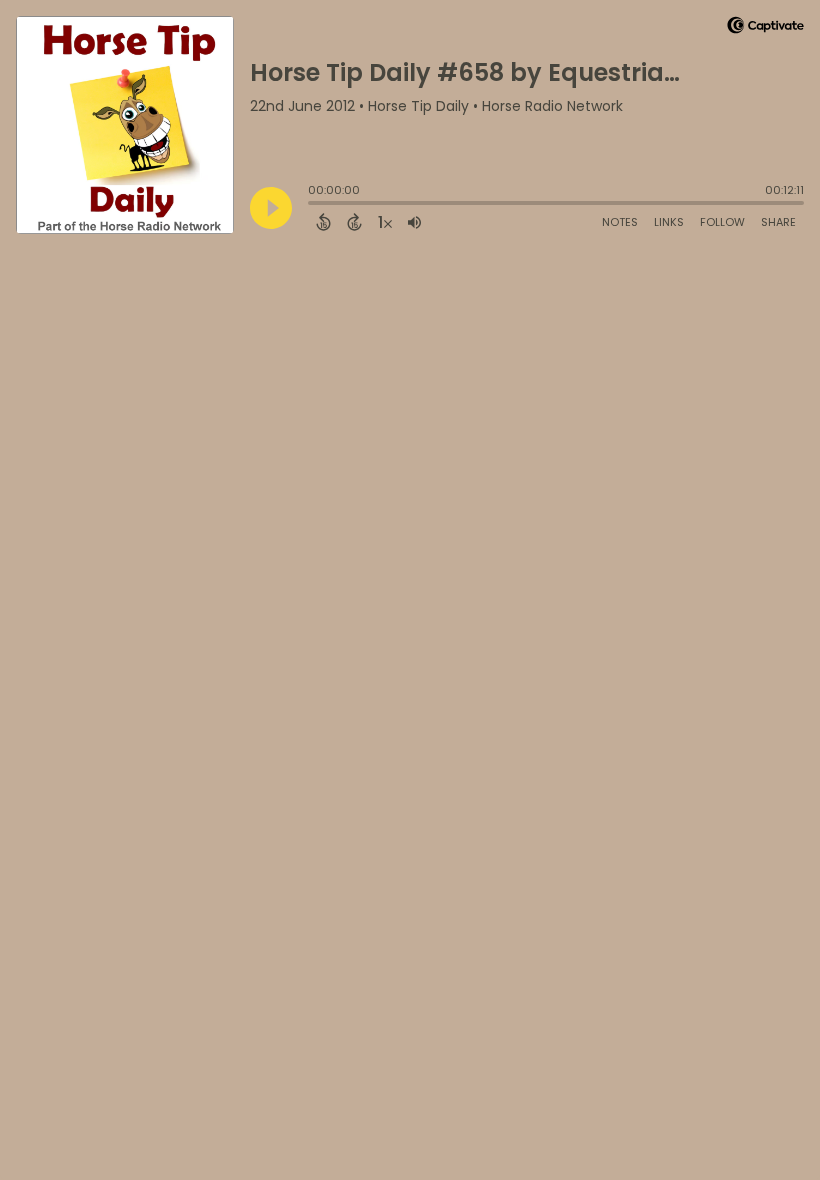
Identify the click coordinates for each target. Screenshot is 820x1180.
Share (778, 222)
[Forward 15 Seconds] (354, 222)
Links (669, 222)
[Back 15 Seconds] (323, 222)
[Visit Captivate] (765, 28)
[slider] (313, 205)
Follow (722, 222)
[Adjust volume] (414, 222)
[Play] (271, 208)
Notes (620, 222)
